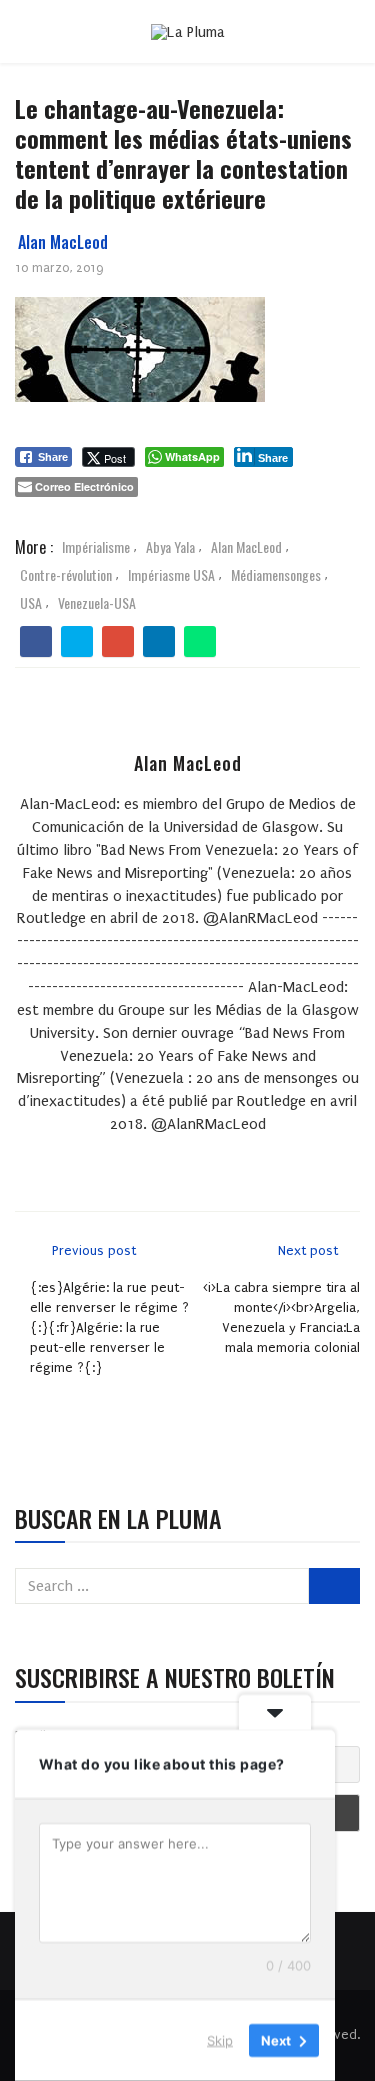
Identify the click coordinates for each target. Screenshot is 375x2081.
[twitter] (77, 642)
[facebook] (36, 642)
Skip (220, 2040)
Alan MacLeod (63, 242)
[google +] (118, 642)
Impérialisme (96, 546)
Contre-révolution (66, 574)
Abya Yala (170, 546)
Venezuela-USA (97, 602)
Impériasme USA (171, 574)
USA (31, 602)
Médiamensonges (276, 574)
